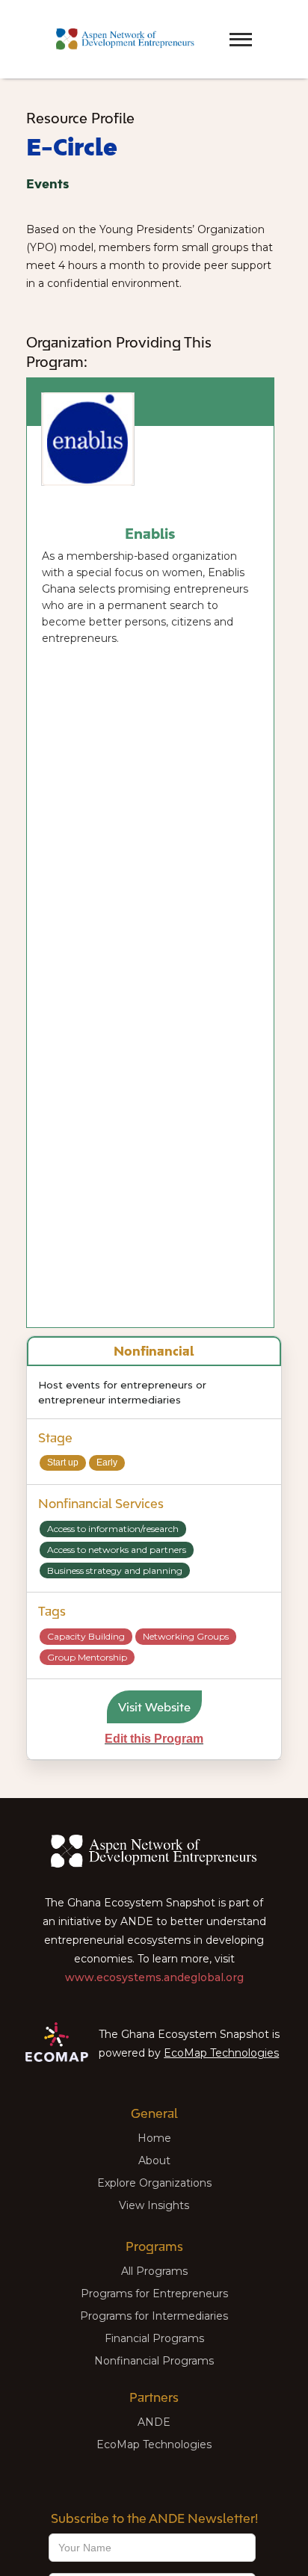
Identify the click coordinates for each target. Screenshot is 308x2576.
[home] (121, 39)
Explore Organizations (154, 2183)
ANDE (154, 2422)
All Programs (154, 2271)
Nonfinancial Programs (154, 2361)
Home (154, 2138)
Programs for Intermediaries (154, 2316)
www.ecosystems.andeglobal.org (154, 1977)
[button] (215, 26)
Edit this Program (154, 1739)
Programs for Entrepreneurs (154, 2294)
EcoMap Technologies (221, 2053)
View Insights (154, 2205)
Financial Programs (154, 2338)
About (154, 2160)
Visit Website (154, 1707)
